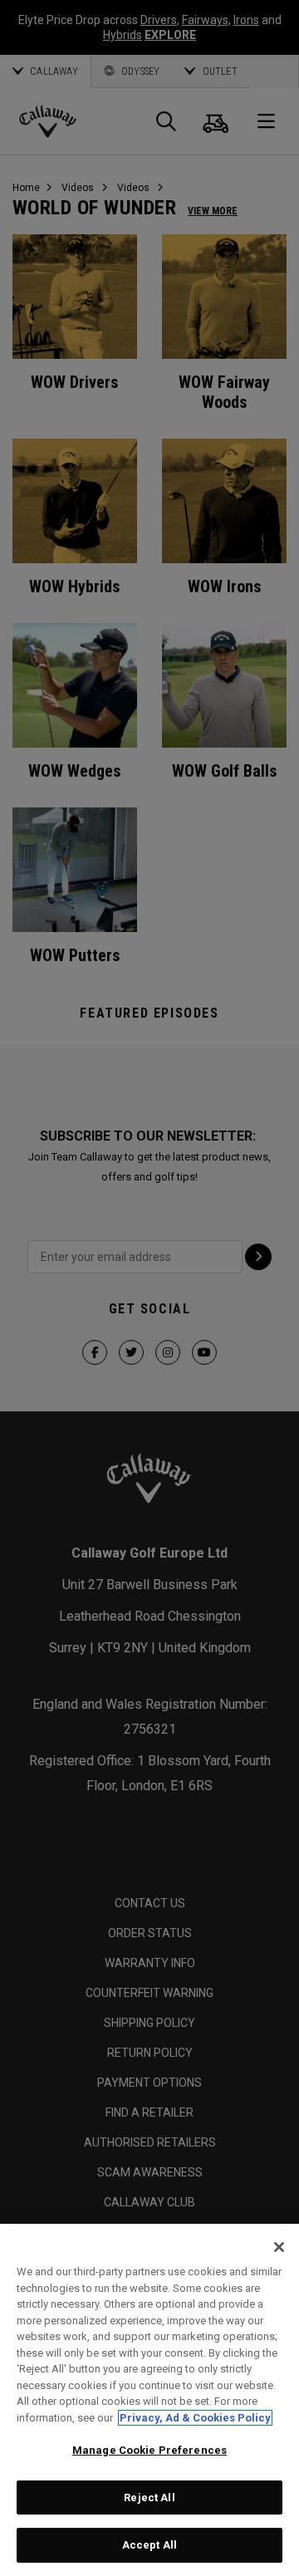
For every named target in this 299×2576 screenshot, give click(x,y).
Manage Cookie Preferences (149, 2450)
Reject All (149, 2497)
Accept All (149, 2545)
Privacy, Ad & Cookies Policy (195, 2418)
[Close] (279, 2247)
